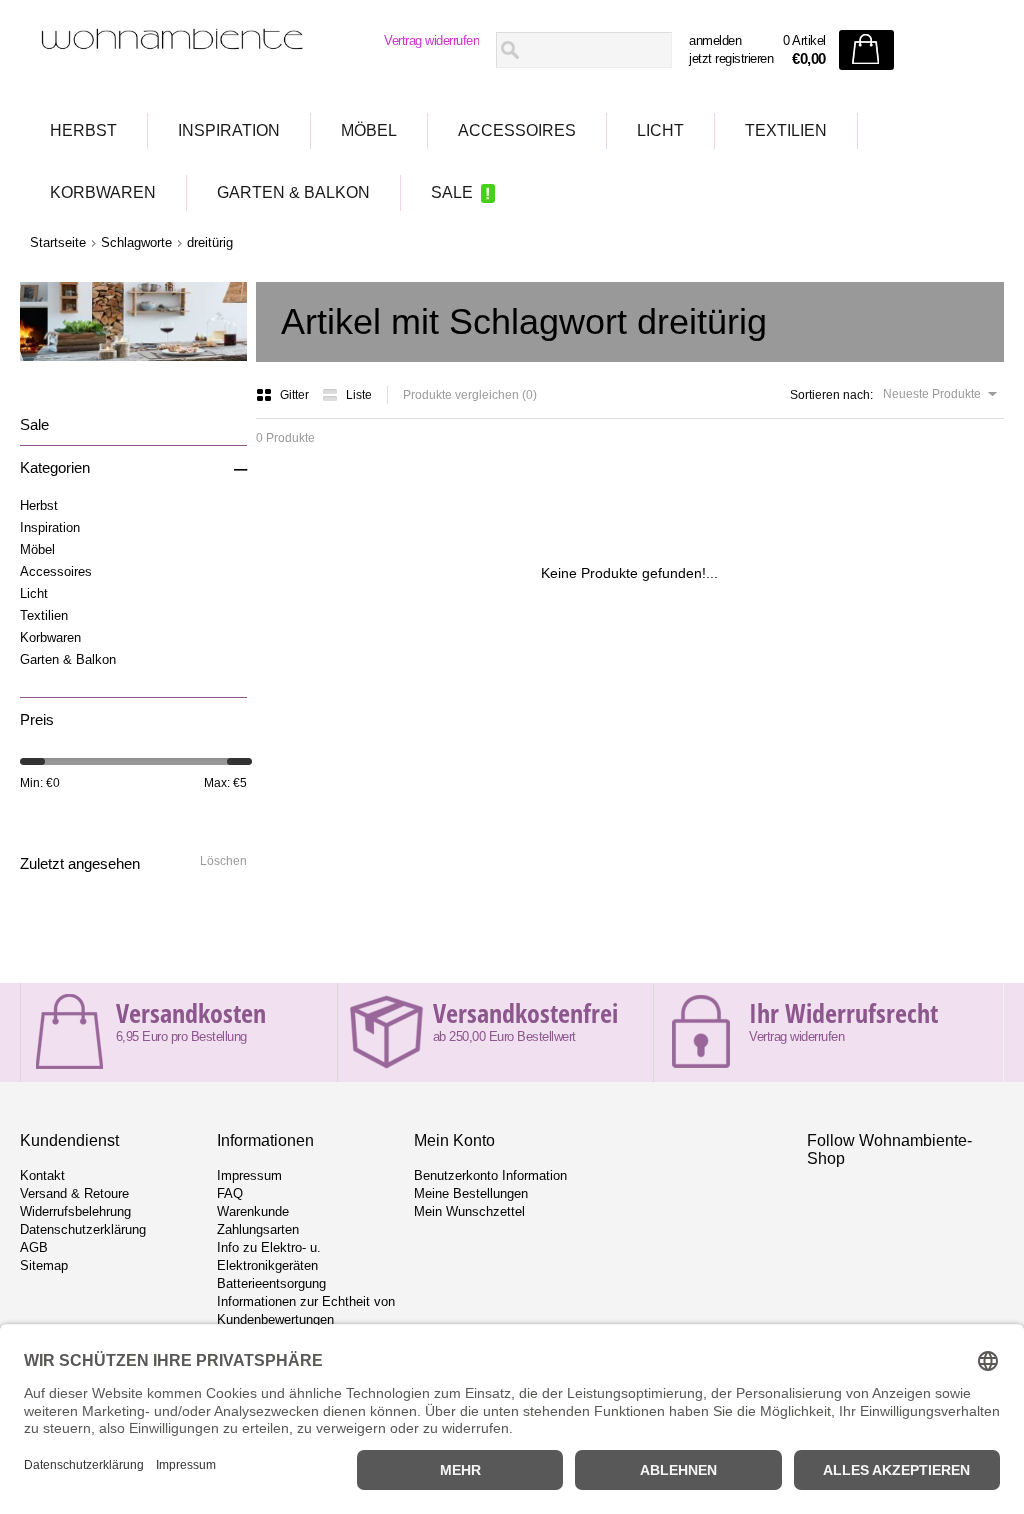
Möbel (369, 130)
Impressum (249, 1175)
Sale (452, 192)
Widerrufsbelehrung (75, 1211)
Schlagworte (136, 242)
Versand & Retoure (74, 1193)
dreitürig (210, 242)
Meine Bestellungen (471, 1193)
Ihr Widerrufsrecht (843, 1013)
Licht (660, 130)
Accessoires (517, 130)
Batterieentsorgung (271, 1283)
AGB (34, 1247)
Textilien (786, 130)
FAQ (230, 1193)
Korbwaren (103, 192)
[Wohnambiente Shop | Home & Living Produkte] (172, 51)
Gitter (296, 395)
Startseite (58, 242)
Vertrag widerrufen (431, 40)
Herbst (83, 130)
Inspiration (229, 130)
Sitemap (44, 1265)
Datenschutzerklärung (83, 1229)
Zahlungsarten (258, 1229)
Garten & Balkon (293, 192)
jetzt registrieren (731, 58)
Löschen (223, 861)
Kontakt (42, 1175)
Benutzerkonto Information (490, 1175)
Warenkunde (253, 1211)
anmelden (715, 40)
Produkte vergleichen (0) (470, 395)
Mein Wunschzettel (469, 1211)
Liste (359, 395)
